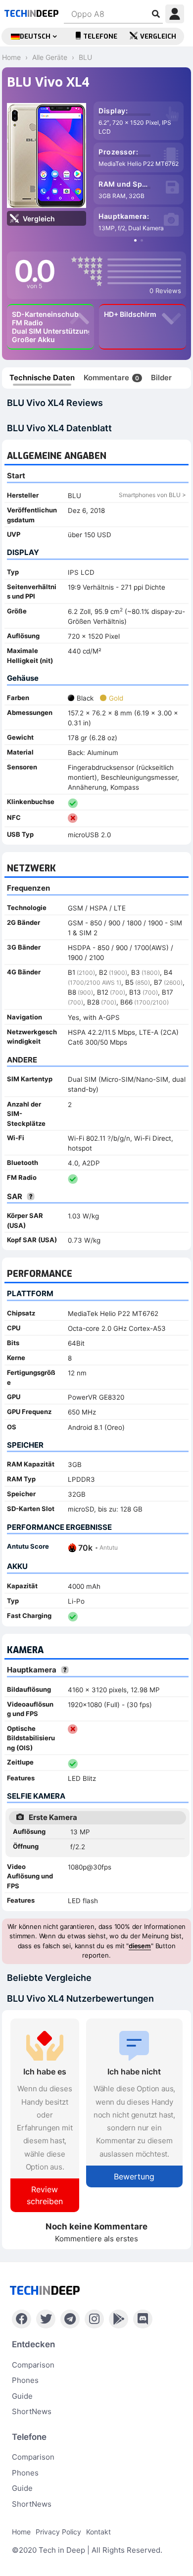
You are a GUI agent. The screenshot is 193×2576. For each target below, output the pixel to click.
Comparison (33, 2365)
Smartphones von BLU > (152, 495)
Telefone (100, 36)
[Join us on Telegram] (70, 2319)
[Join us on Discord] (143, 2319)
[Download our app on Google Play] (119, 2319)
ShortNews (32, 2411)
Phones (25, 2380)
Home (21, 2532)
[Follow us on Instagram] (94, 2319)
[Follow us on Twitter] (46, 2319)
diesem (140, 1946)
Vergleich (158, 36)
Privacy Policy (58, 2532)
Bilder (161, 378)
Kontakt (98, 2532)
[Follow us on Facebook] (22, 2319)
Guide (22, 2396)
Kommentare (111, 378)
